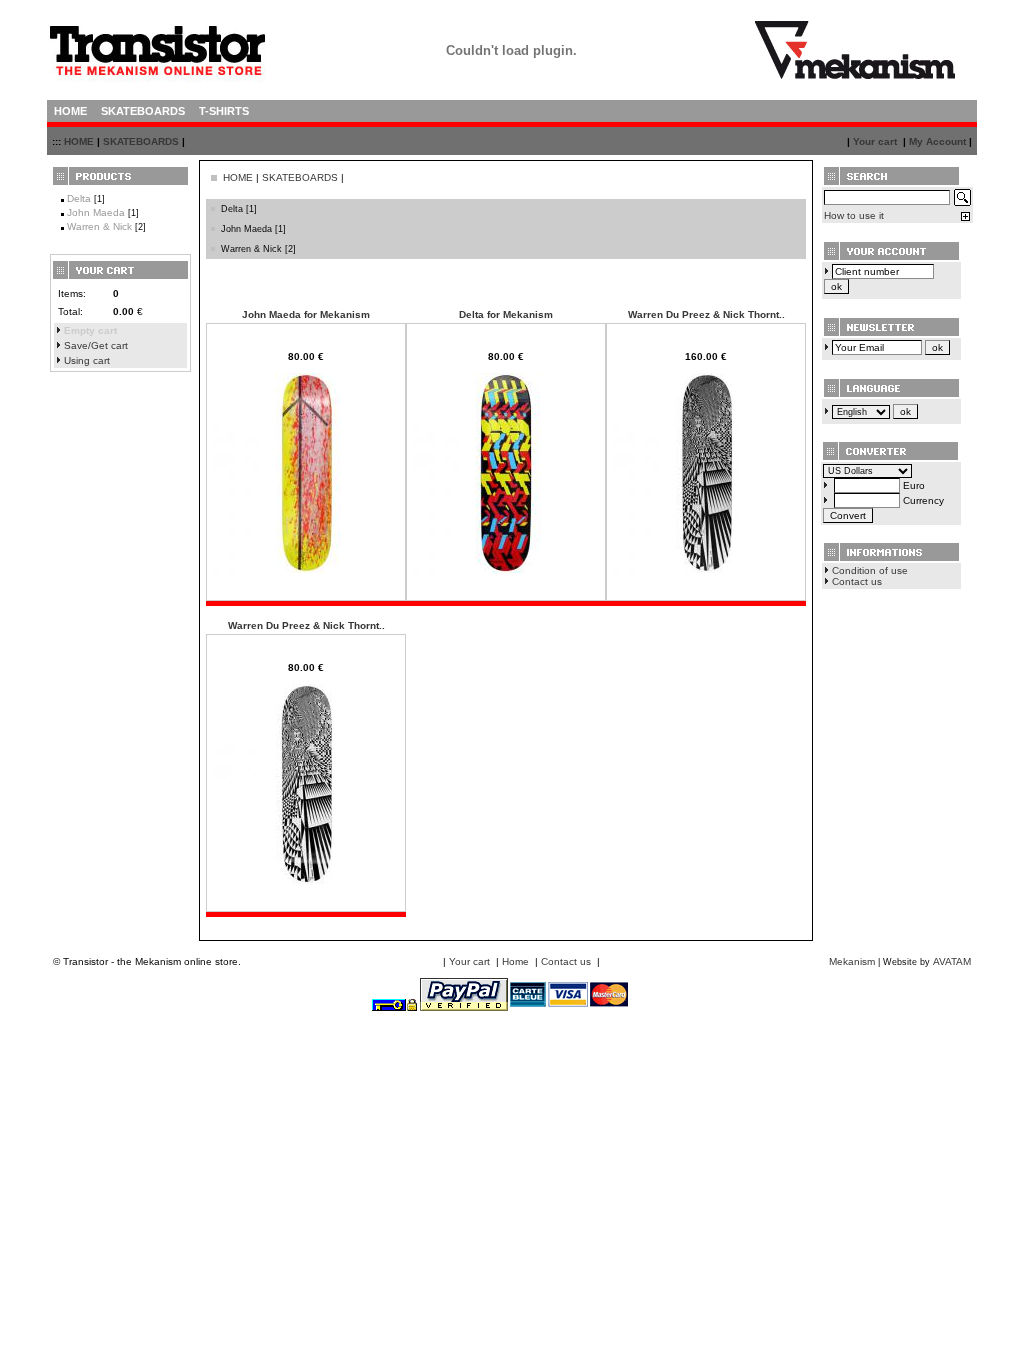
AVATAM (952, 961)
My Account (937, 141)
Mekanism (852, 961)
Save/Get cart (96, 345)
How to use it (854, 215)
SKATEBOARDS (141, 141)
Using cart (87, 360)
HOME (79, 141)
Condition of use (870, 570)
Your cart (875, 141)
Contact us (857, 581)
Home (515, 961)
